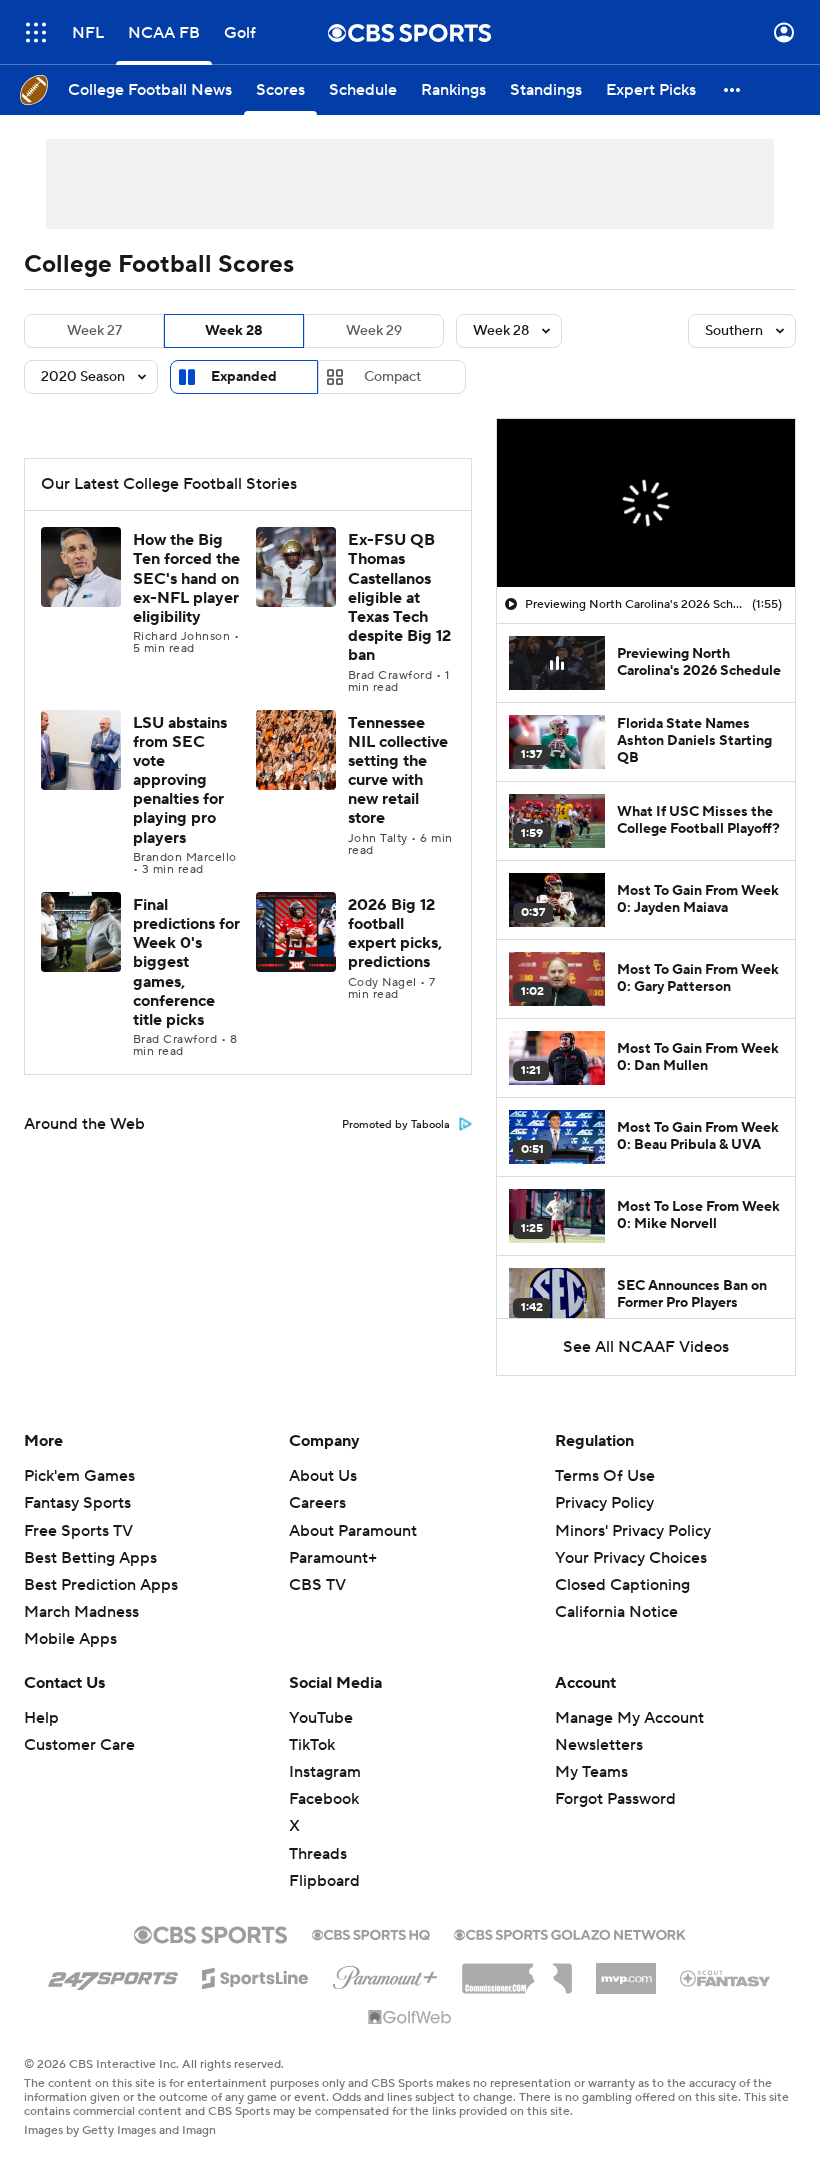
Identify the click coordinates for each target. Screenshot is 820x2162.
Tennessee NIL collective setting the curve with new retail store (398, 771)
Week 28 (234, 331)
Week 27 (94, 331)
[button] (36, 32)
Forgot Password (615, 1799)
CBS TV (317, 1585)
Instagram (325, 1772)
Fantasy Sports (77, 1503)
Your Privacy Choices (631, 1558)
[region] (646, 503)
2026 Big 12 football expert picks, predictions (395, 934)
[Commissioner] (517, 1971)
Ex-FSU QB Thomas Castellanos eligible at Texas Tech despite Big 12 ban (399, 597)
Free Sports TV (78, 1531)
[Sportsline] (255, 1975)
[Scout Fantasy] (726, 1977)
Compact (392, 377)
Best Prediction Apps (101, 1585)
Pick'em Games (79, 1476)
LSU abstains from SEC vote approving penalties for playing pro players (180, 780)
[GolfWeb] (410, 2018)
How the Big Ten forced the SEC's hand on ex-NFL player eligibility (186, 578)
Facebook (324, 1799)
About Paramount (353, 1531)
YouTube (321, 1718)
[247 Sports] (113, 1975)
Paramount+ (333, 1558)
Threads (318, 1854)
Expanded (244, 377)
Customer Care (79, 1745)
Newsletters (599, 1745)
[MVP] (626, 1971)
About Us (323, 1476)
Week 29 (374, 331)
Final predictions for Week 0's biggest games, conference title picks (186, 962)
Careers (317, 1503)
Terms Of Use (605, 1476)
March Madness (81, 1612)
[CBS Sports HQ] (371, 1933)
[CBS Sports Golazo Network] (570, 1933)
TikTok (312, 1745)
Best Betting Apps (90, 1558)
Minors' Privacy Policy (633, 1531)
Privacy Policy (604, 1503)
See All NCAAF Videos (646, 1347)
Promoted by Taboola (396, 1125)
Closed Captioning (622, 1585)
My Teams (591, 1772)
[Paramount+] (385, 1974)
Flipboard (324, 1881)
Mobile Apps (70, 1639)
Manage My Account (629, 1718)
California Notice (616, 1612)
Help (41, 1718)
